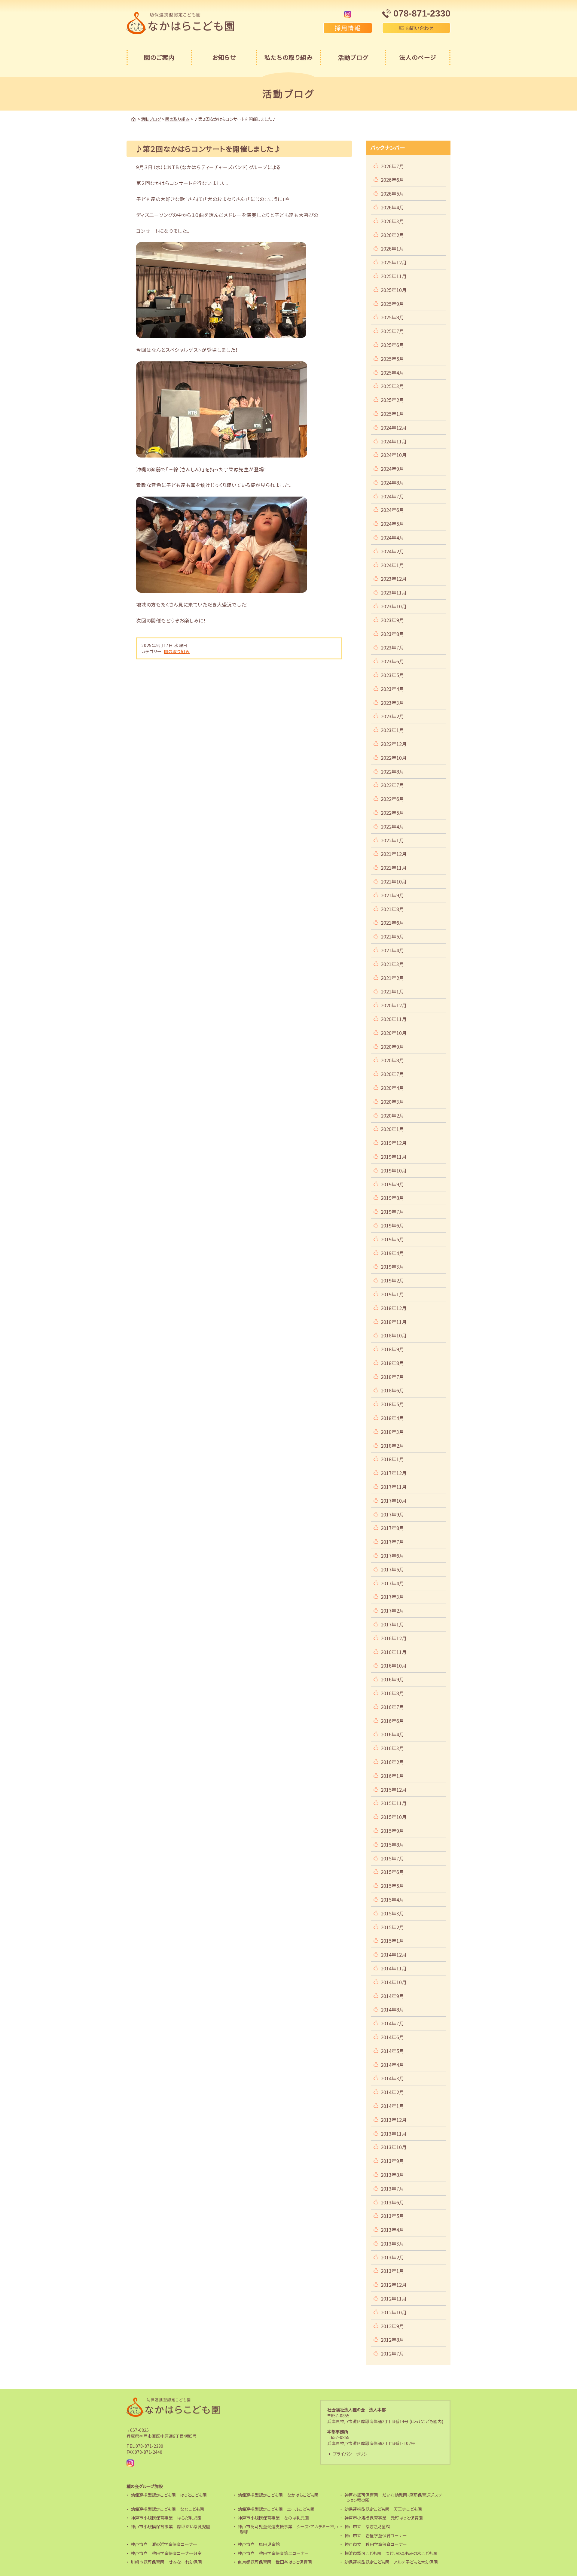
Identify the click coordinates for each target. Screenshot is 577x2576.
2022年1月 (392, 840)
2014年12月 (394, 1954)
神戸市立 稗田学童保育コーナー (376, 2544)
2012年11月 (394, 2298)
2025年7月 (392, 331)
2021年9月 (392, 895)
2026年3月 (392, 221)
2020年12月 (394, 1005)
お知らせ (224, 57)
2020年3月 (392, 1102)
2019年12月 (394, 1143)
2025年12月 (394, 262)
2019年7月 (392, 1212)
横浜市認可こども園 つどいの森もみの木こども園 (391, 2553)
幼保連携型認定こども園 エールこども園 (276, 2509)
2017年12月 (394, 1473)
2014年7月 (392, 2023)
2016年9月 (392, 1679)
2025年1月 (392, 414)
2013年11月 (394, 2133)
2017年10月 (394, 1501)
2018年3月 (392, 1432)
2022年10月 (394, 758)
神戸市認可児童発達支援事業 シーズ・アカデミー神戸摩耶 (288, 2529)
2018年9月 (392, 1349)
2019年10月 (394, 1170)
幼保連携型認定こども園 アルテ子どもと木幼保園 (391, 2562)
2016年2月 (392, 1762)
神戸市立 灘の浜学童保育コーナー (164, 2544)
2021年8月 (392, 909)
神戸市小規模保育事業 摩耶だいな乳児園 (171, 2526)
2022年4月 (392, 826)
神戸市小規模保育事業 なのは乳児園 (273, 2518)
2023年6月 (392, 661)
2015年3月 (392, 1913)
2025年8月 (392, 317)
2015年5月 (392, 1886)
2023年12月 (394, 579)
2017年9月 (392, 1514)
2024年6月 (392, 510)
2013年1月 (392, 2271)
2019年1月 (392, 1294)
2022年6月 (392, 799)
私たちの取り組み (289, 57)
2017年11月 (394, 1487)
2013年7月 (392, 2188)
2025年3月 (392, 386)
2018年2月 (392, 1446)
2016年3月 (392, 1748)
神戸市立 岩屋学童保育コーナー (376, 2535)
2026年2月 (392, 235)
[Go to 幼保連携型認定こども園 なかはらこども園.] (133, 119)
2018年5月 (392, 1404)
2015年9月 (392, 1831)
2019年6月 (392, 1225)
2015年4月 (392, 1899)
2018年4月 (392, 1418)
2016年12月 (394, 1638)
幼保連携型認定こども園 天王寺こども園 (383, 2509)
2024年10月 (394, 455)
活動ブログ (353, 57)
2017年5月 (392, 1569)
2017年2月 (392, 1610)
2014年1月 (392, 2106)
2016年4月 (392, 1734)
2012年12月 (394, 2285)
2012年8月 (392, 2340)
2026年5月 (392, 193)
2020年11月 (394, 1019)
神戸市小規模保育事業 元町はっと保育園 (384, 2518)
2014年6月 (392, 2037)
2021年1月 (392, 991)
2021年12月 (394, 854)
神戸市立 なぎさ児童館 (367, 2526)
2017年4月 (392, 1583)
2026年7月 (392, 166)
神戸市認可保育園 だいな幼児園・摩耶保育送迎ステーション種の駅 (395, 2497)
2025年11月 (394, 276)
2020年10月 (394, 1033)
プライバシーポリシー (352, 2454)
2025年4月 (392, 373)
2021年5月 (392, 936)
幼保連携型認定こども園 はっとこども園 (169, 2495)
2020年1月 (392, 1129)
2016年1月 (392, 1776)
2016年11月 (394, 1652)
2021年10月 (394, 881)
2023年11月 (394, 592)
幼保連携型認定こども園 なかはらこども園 (278, 2495)
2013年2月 (392, 2257)
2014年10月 (394, 1982)
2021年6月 (392, 923)
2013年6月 (392, 2202)
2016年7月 (392, 1707)
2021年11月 (394, 868)
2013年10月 (394, 2147)
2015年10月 (394, 1817)
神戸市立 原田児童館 (259, 2544)
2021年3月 (392, 964)
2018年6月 (392, 1390)
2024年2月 (392, 551)
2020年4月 (392, 1088)
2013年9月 (392, 2161)
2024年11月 (394, 441)
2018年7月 (392, 1377)
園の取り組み (177, 651)
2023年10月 (394, 606)
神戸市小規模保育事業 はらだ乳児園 (166, 2518)
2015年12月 (394, 1790)
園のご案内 (159, 57)
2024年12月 (394, 427)
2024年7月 (392, 496)
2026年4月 (392, 207)
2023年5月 (392, 675)
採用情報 (348, 28)
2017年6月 (392, 1556)
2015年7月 (392, 1858)
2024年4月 (392, 537)
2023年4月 (392, 689)
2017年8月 (392, 1528)
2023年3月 (392, 703)
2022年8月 (392, 771)
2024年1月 (392, 565)
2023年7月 (392, 647)
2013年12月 (394, 2120)
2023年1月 (392, 730)
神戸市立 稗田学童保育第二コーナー (273, 2553)
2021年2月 (392, 978)
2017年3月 (392, 1597)
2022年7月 (392, 785)
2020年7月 (392, 1074)
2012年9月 (392, 2326)
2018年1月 (392, 1459)
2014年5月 (392, 2051)
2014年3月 (392, 2078)
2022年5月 (392, 813)
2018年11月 (394, 1322)
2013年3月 (392, 2243)
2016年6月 (392, 1721)
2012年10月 (394, 2312)
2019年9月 (392, 1184)
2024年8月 (392, 482)
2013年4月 (392, 2230)
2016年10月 (394, 1665)
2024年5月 (392, 524)
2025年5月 (392, 359)
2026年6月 (392, 180)
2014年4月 (392, 2065)
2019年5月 (392, 1239)
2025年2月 (392, 400)
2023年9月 (392, 620)
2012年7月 (392, 2353)
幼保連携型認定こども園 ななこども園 (167, 2509)
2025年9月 (392, 304)
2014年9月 (392, 1996)
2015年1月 (392, 1941)
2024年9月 (392, 469)
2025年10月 (394, 290)
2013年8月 (392, 2175)
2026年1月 (392, 248)
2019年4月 (392, 1253)
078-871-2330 (149, 2446)
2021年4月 (392, 950)
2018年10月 (394, 1335)
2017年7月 (392, 1542)
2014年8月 (392, 2009)
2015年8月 (392, 1845)
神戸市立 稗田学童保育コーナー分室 (166, 2553)
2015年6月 (392, 1872)
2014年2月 (392, 2092)
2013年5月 (392, 2216)
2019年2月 (392, 1280)
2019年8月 (392, 1198)
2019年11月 (394, 1157)
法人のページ (418, 57)
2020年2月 (392, 1115)
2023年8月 (392, 634)
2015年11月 (394, 1803)
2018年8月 (392, 1363)
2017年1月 (392, 1624)
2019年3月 (392, 1267)
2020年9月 (392, 1047)
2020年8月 (392, 1060)
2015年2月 (392, 1927)
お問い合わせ (419, 28)
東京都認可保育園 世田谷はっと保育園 (275, 2562)
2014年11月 (394, 1968)
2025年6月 (392, 345)
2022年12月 (394, 744)
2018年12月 (394, 1308)
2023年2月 (392, 716)
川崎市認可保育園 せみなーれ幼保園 (166, 2562)
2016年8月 (392, 1693)
